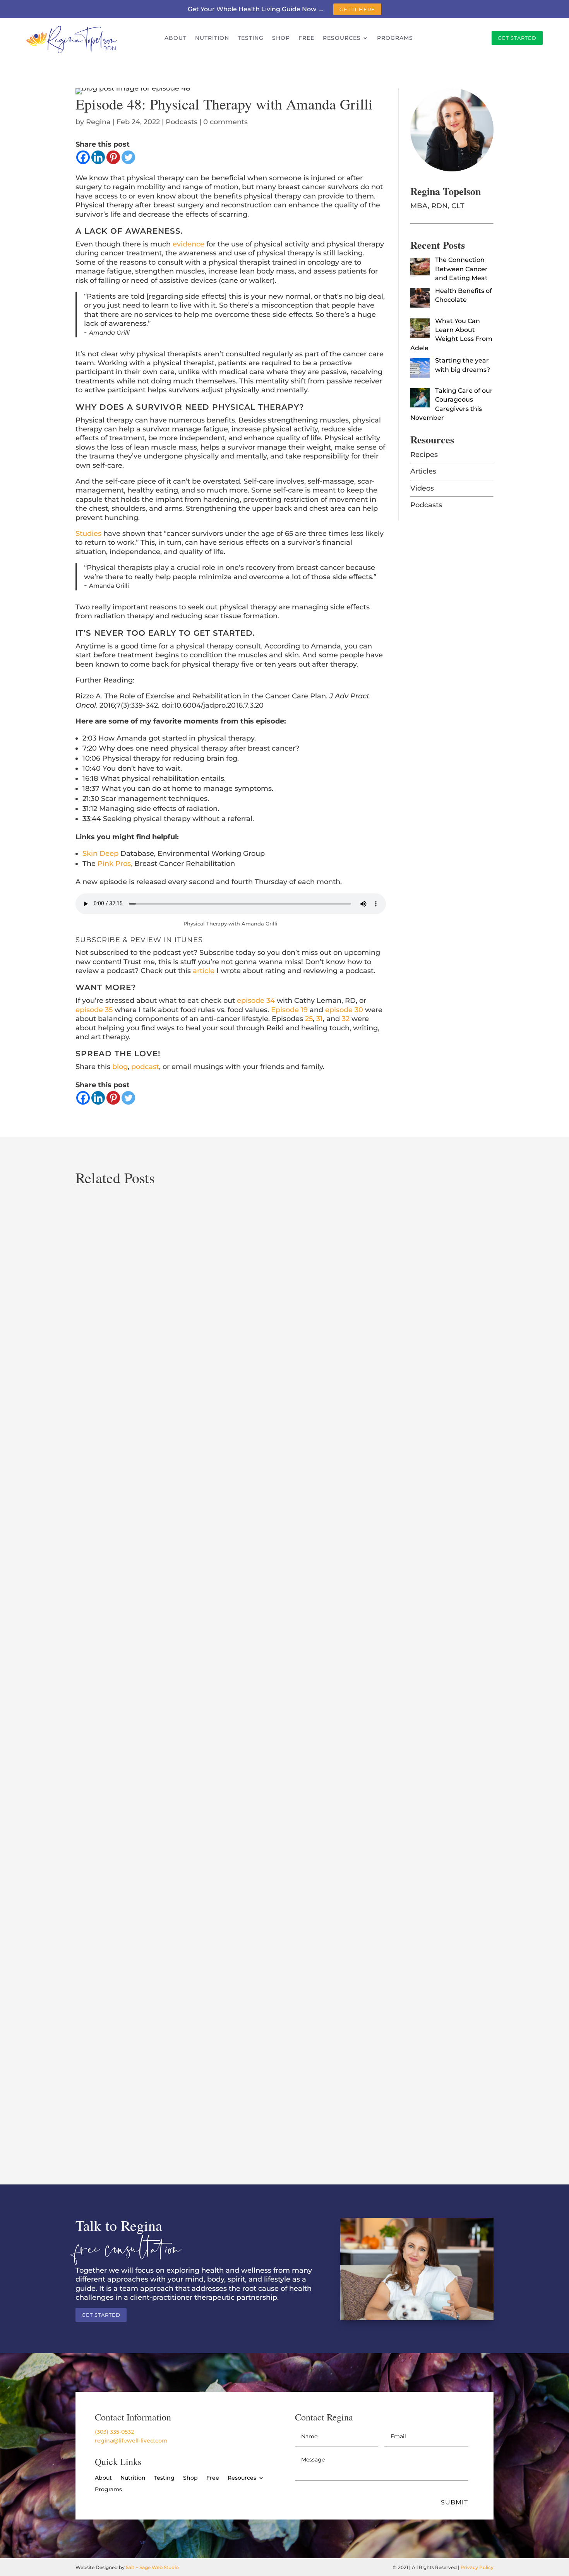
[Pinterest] (113, 157)
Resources (342, 38)
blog (120, 1067)
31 (320, 1019)
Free (306, 38)
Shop (281, 38)
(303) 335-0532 (114, 2432)
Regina (98, 122)
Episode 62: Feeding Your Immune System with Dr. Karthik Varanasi (202, 2114)
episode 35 (94, 1010)
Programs (395, 38)
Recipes (424, 455)
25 (309, 1019)
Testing (251, 38)
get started (517, 38)
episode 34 (256, 1001)
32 (346, 1019)
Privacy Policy (477, 2567)
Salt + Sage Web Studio (152, 2567)
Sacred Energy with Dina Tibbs (137, 1480)
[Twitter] (128, 157)
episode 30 (344, 1010)
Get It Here (357, 9)
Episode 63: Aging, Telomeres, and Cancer (157, 1797)
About (176, 38)
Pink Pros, (115, 864)
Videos (422, 488)
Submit (454, 2502)
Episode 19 (289, 1010)
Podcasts (182, 122)
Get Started (101, 2315)
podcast (145, 1067)
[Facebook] (83, 157)
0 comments (225, 122)
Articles (423, 471)
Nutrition (212, 38)
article (204, 971)
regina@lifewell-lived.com (131, 2441)
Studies (88, 534)
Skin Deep (101, 854)
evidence (189, 244)
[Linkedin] (98, 157)
